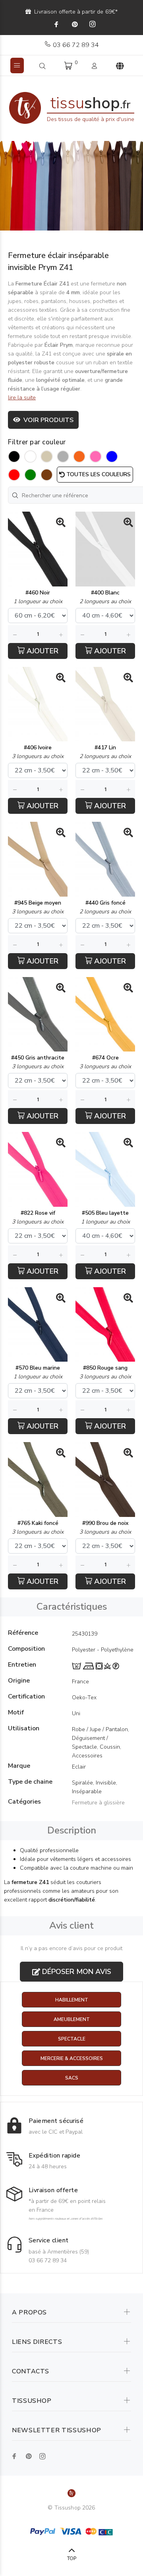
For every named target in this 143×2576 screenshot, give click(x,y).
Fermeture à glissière (98, 1803)
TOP (72, 2558)
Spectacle (72, 2039)
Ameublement (72, 2019)
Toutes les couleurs (98, 474)
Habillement (72, 2000)
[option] (71, 186)
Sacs (72, 2078)
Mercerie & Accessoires (72, 2058)
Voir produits (47, 420)
